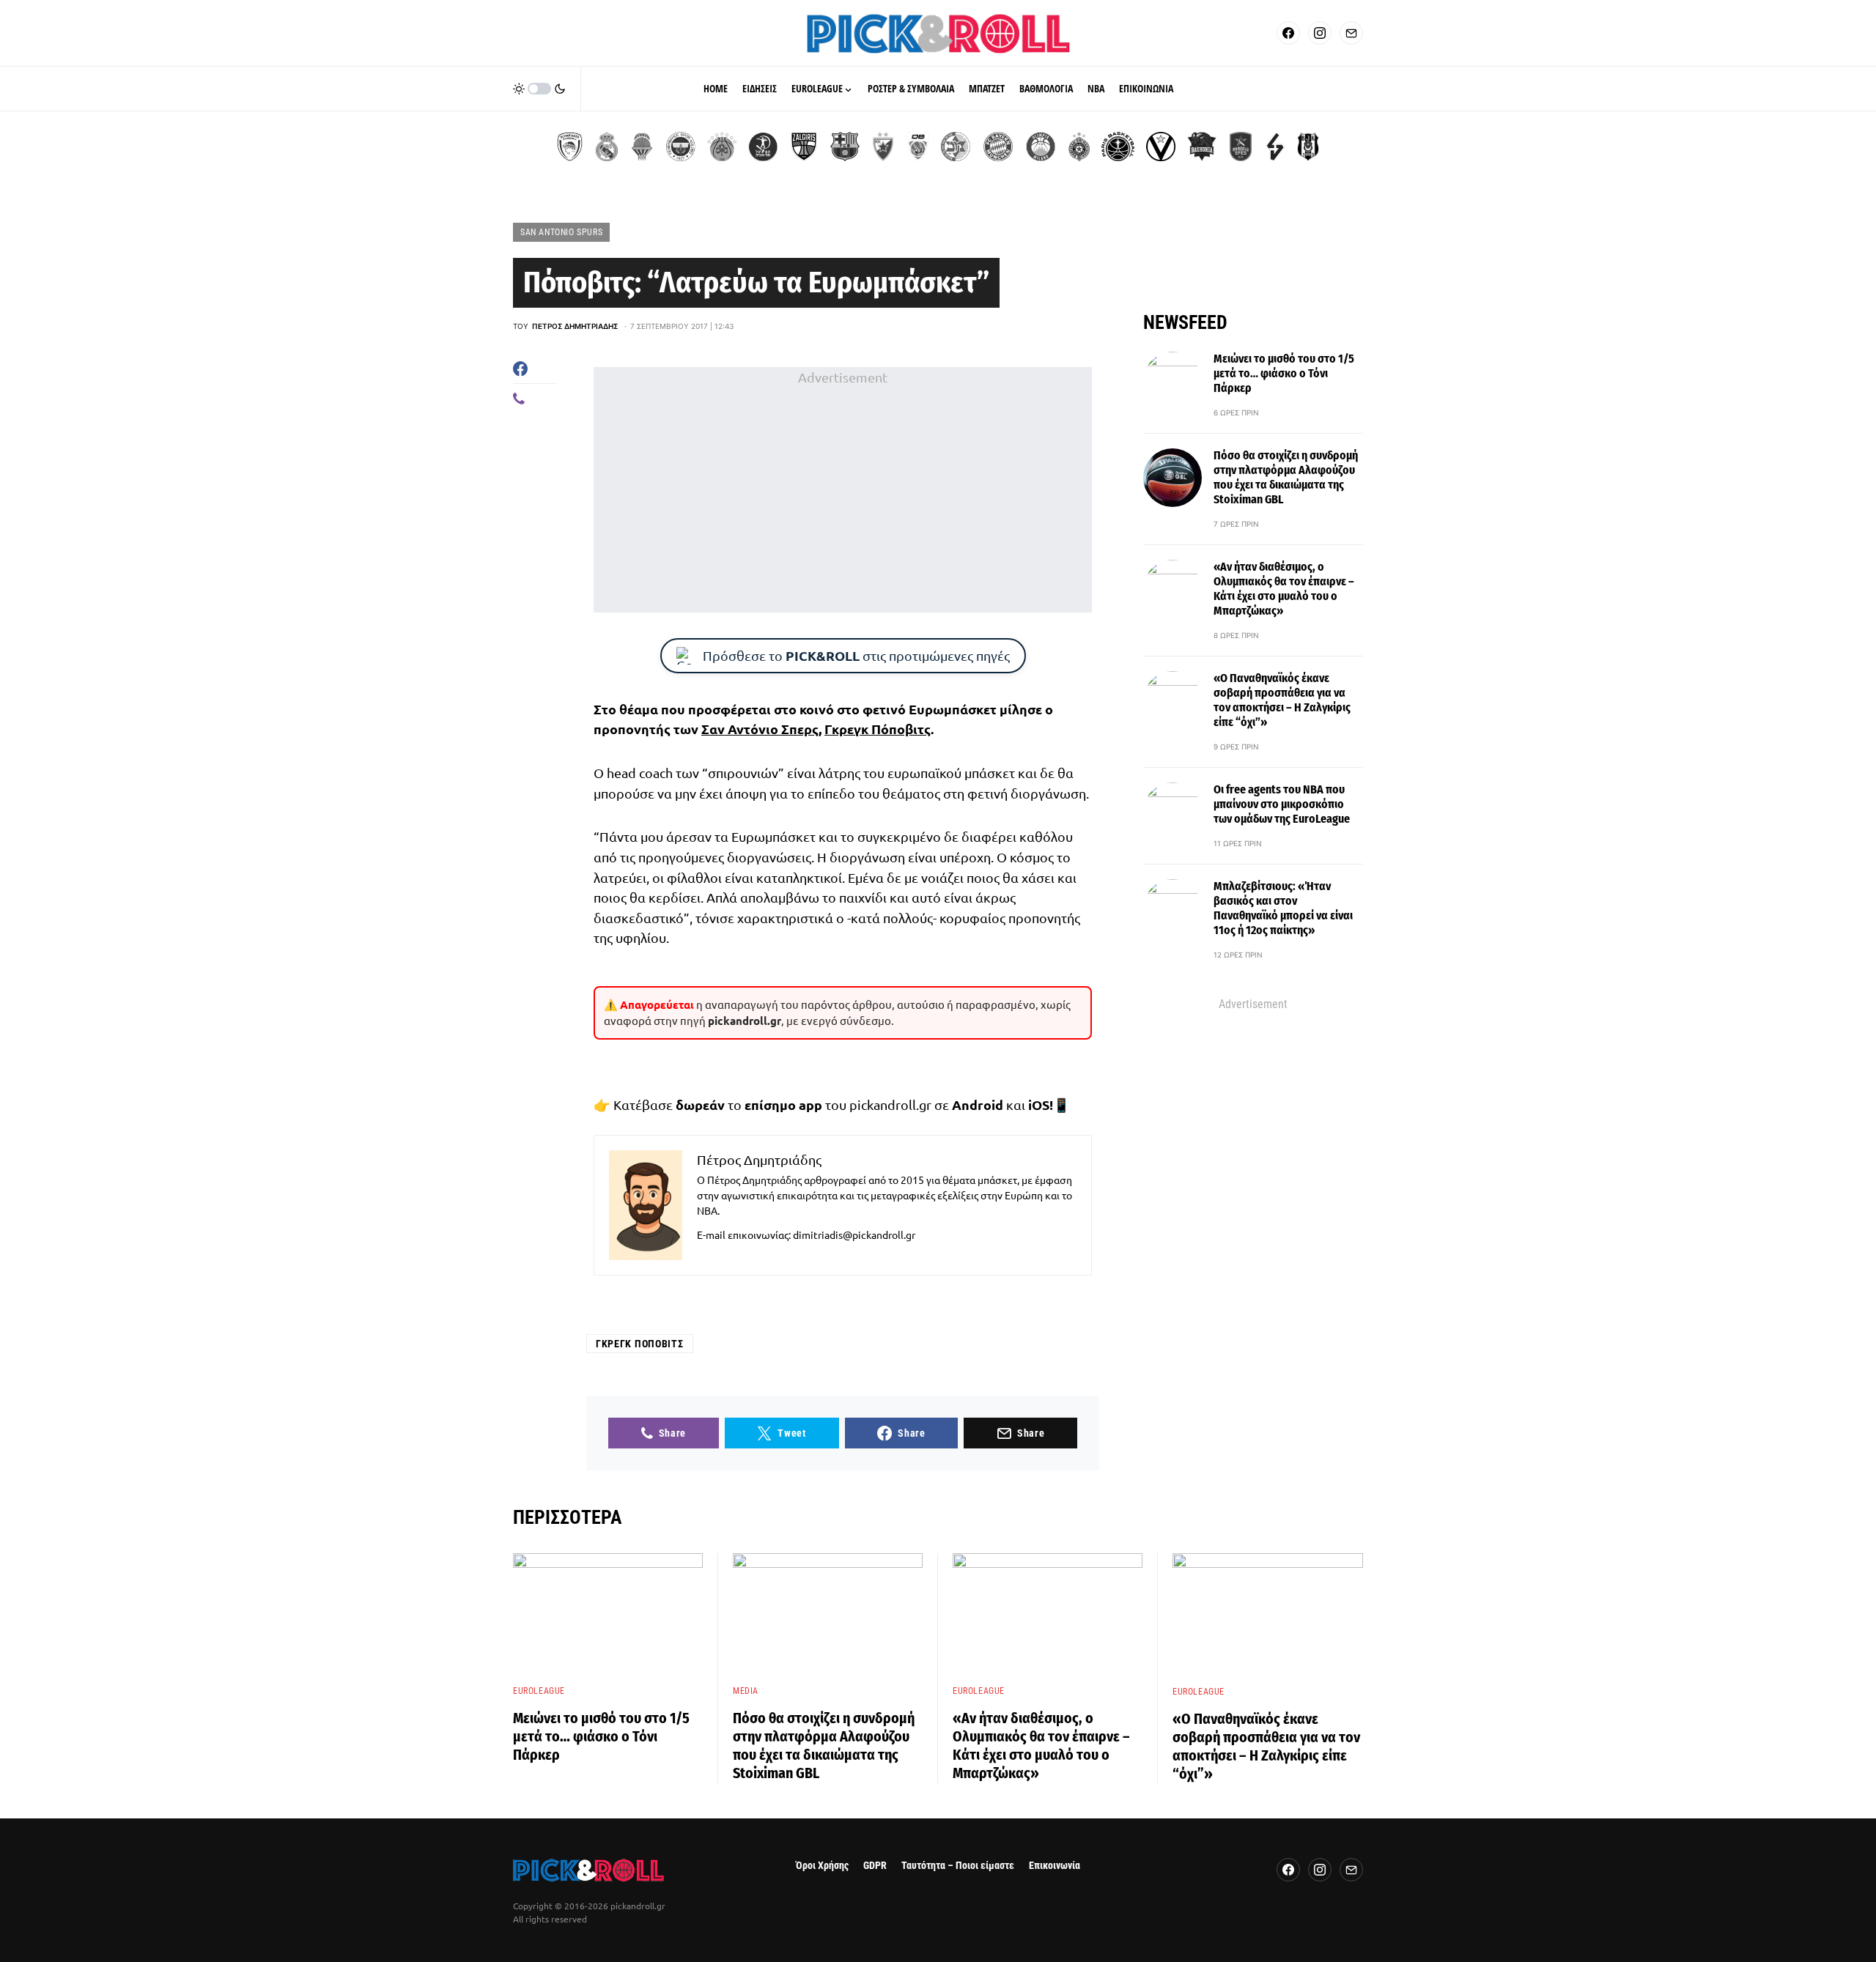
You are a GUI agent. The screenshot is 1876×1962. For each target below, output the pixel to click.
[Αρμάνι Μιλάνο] (1041, 147)
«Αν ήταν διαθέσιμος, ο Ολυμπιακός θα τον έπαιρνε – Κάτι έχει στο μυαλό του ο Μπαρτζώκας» (1284, 589)
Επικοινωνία (1055, 1866)
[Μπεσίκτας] (1308, 147)
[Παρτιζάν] (1079, 147)
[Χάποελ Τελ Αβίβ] (763, 147)
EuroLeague (539, 1691)
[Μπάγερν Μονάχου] (998, 147)
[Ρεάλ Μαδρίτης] (607, 147)
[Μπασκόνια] (1202, 147)
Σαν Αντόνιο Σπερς (760, 729)
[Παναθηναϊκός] (722, 147)
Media (746, 1691)
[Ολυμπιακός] (570, 147)
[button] (539, 89)
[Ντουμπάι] (918, 147)
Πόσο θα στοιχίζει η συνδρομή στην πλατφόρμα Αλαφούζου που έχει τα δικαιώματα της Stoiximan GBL (1286, 477)
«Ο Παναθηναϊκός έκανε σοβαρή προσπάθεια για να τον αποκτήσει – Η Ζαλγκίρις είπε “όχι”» (1282, 700)
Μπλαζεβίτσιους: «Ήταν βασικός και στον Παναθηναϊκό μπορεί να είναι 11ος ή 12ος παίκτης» (1283, 908)
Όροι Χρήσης (822, 1866)
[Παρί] (1118, 147)
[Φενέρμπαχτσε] (681, 147)
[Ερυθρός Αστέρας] (883, 147)
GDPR (875, 1866)
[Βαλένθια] (642, 147)
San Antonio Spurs (561, 232)
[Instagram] (1320, 33)
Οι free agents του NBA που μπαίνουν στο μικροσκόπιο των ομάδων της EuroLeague (1282, 804)
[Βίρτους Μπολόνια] (1161, 147)
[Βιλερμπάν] (1275, 147)
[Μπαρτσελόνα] (845, 147)
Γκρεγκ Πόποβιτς (878, 729)
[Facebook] (1288, 33)
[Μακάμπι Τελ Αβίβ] (956, 147)
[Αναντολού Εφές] (1241, 147)
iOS (1039, 1104)
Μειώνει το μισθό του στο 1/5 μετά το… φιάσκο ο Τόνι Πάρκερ (1284, 373)
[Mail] (1351, 33)
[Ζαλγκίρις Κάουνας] (804, 147)
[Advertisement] (843, 490)
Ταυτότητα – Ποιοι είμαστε (958, 1866)
